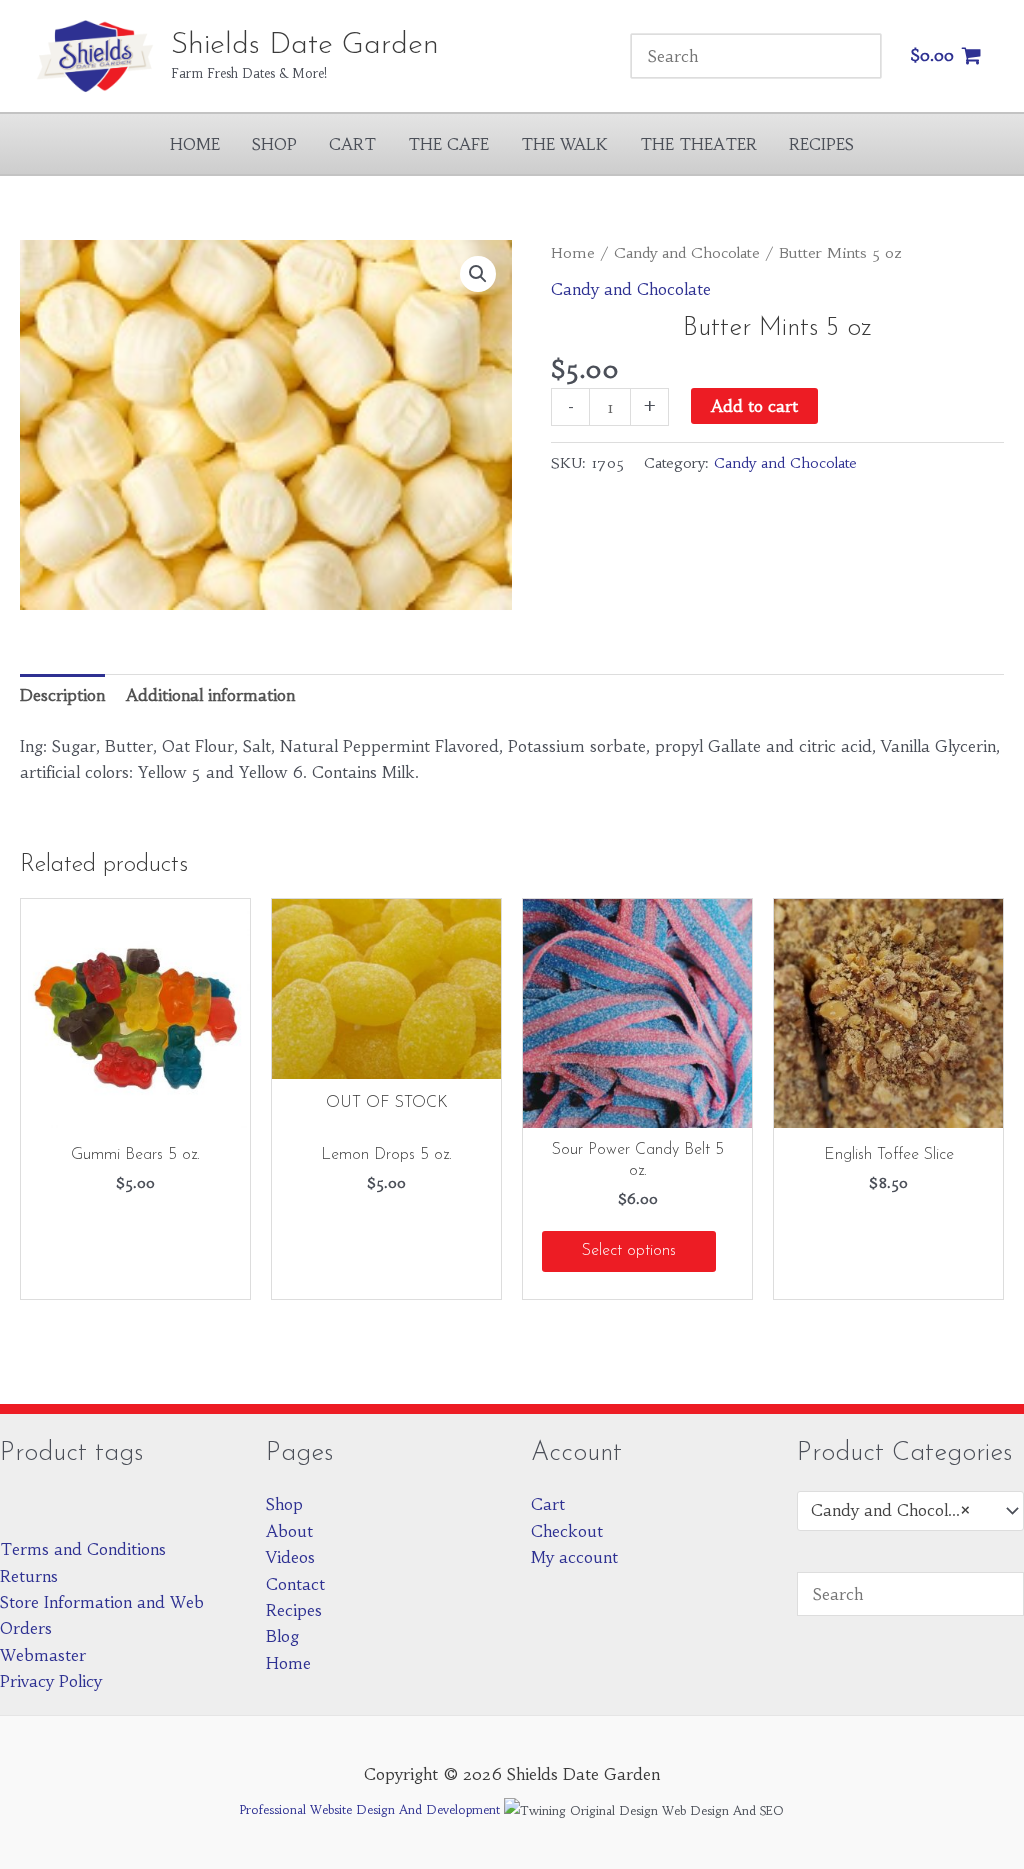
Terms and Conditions (83, 1549)
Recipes (821, 144)
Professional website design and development (370, 1809)
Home (195, 144)
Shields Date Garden (305, 45)
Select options (629, 1251)
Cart (352, 144)
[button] (478, 274)
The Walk (564, 144)
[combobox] (910, 1511)
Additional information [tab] (210, 695)
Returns (29, 1576)
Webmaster (43, 1655)
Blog (282, 1636)
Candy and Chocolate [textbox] (891, 1510)
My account (574, 1557)
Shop (274, 144)
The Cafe (448, 144)
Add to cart (754, 406)
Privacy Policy (51, 1681)
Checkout (567, 1531)
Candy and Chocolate (687, 253)
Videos (290, 1557)
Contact (295, 1584)
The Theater (698, 144)
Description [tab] (62, 695)
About (289, 1531)
